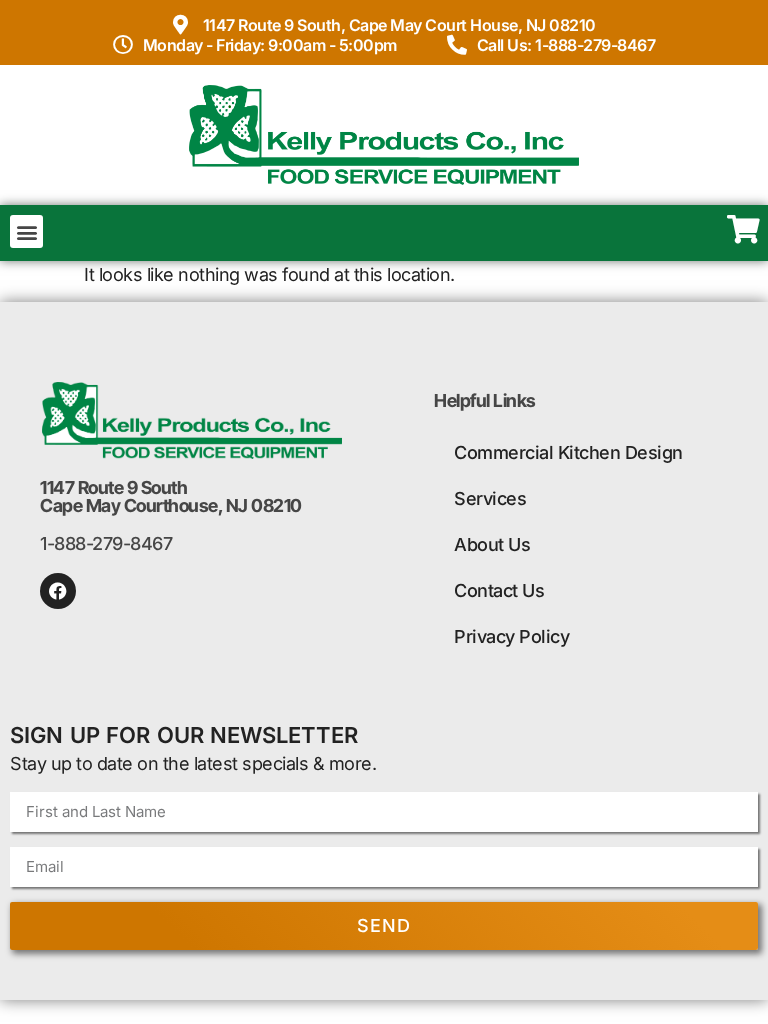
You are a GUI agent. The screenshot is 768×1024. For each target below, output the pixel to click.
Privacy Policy (511, 636)
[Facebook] (58, 591)
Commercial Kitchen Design (568, 452)
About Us (492, 544)
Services (490, 498)
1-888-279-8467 (106, 543)
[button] (26, 231)
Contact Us (499, 590)
